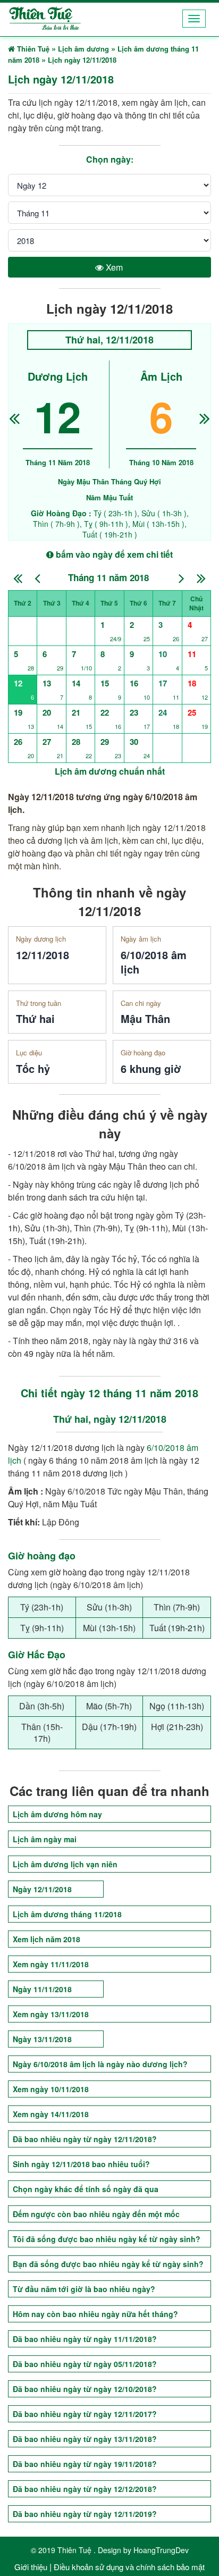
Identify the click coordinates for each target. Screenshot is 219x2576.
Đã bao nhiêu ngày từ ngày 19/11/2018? (85, 2464)
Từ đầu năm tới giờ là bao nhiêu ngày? (84, 2289)
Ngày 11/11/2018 (42, 1989)
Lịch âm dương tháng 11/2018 (67, 1914)
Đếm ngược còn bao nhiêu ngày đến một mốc (96, 2214)
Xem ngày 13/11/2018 (51, 2014)
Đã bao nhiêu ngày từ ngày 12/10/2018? (85, 2389)
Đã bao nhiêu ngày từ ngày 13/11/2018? (85, 2439)
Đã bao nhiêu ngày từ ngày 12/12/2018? (85, 2489)
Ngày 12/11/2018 (42, 1889)
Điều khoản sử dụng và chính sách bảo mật (129, 2567)
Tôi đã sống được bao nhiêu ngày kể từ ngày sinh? (107, 2239)
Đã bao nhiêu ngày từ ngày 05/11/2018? (85, 2364)
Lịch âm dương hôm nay (57, 1814)
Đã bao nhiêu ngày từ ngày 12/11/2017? (85, 2414)
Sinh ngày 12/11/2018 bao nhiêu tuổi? (81, 2164)
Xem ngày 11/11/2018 (51, 1964)
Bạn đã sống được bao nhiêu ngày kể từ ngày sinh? (108, 2264)
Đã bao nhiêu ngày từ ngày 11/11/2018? (85, 2339)
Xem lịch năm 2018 (47, 1939)
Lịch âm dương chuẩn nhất (110, 771)
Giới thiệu (31, 2567)
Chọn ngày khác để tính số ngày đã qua (86, 2189)
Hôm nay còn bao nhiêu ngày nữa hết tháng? (95, 2314)
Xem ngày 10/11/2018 (51, 2089)
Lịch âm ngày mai (45, 1839)
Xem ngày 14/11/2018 (51, 2114)
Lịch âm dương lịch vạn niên (65, 1864)
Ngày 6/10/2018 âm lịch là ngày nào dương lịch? (100, 2064)
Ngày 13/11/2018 (42, 2039)
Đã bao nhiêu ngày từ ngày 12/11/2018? (85, 2139)
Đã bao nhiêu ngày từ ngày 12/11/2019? (85, 2514)
